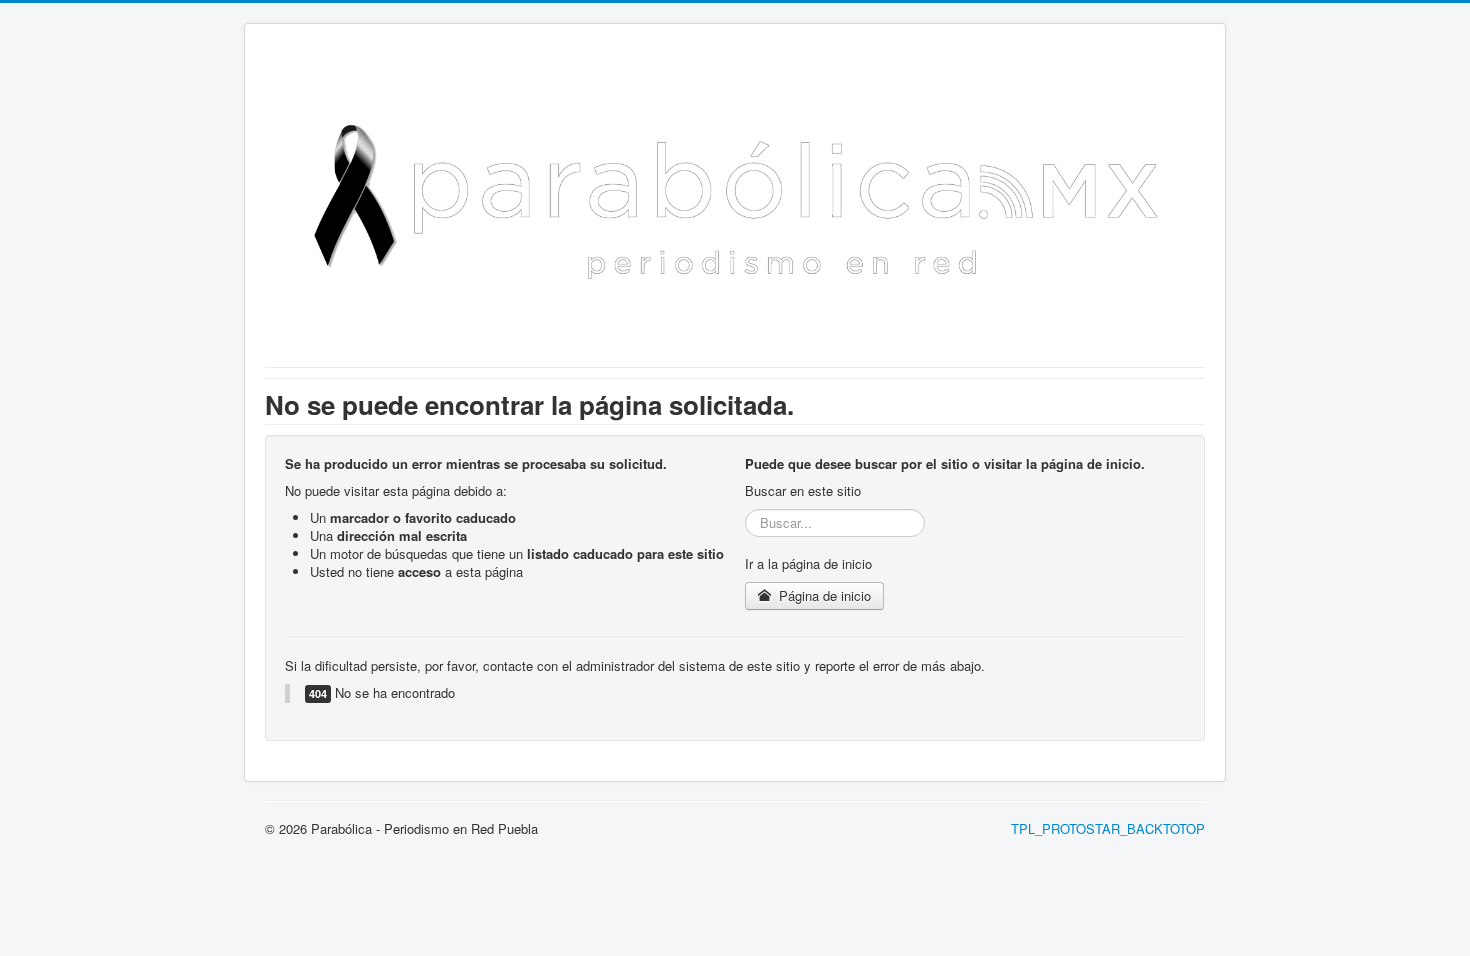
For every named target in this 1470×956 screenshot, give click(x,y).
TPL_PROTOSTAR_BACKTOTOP (1108, 828)
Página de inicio (823, 595)
